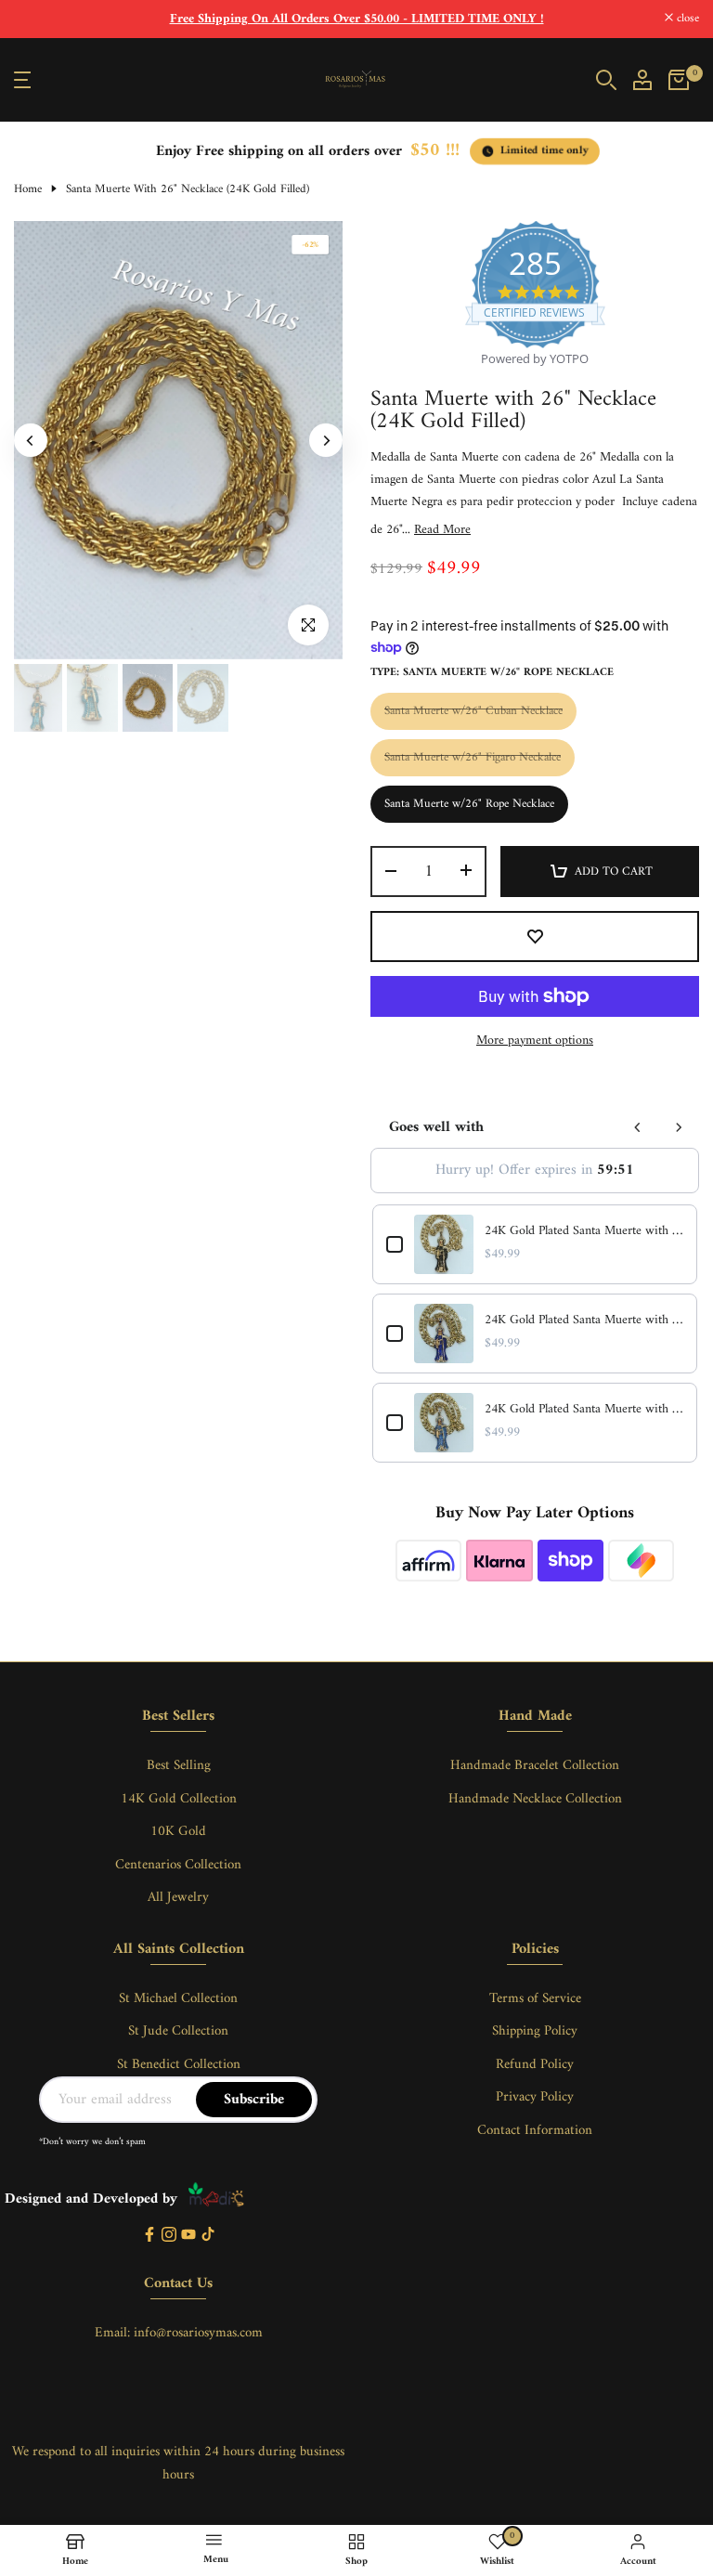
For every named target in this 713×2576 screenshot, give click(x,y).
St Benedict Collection (179, 2065)
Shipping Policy (535, 2031)
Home (28, 189)
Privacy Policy (535, 2097)
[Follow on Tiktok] (208, 2236)
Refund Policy (535, 2065)
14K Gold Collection (179, 1799)
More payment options (535, 1041)
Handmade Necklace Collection (535, 1799)
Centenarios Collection (178, 1865)
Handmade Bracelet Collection (535, 1766)
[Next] (326, 440)
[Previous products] (638, 1127)
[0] (679, 80)
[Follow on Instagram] (169, 2236)
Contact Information (535, 2131)
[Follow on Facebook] (149, 2236)
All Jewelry (178, 1898)
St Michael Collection (178, 1999)
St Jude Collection (178, 2031)
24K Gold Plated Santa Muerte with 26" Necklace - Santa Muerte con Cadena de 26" (584, 1231)
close (35, 19)
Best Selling (179, 1766)
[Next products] (679, 1127)
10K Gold (178, 1832)
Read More (442, 530)
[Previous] (31, 440)
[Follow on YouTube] (188, 2236)
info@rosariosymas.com (198, 2333)
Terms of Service (535, 1999)
